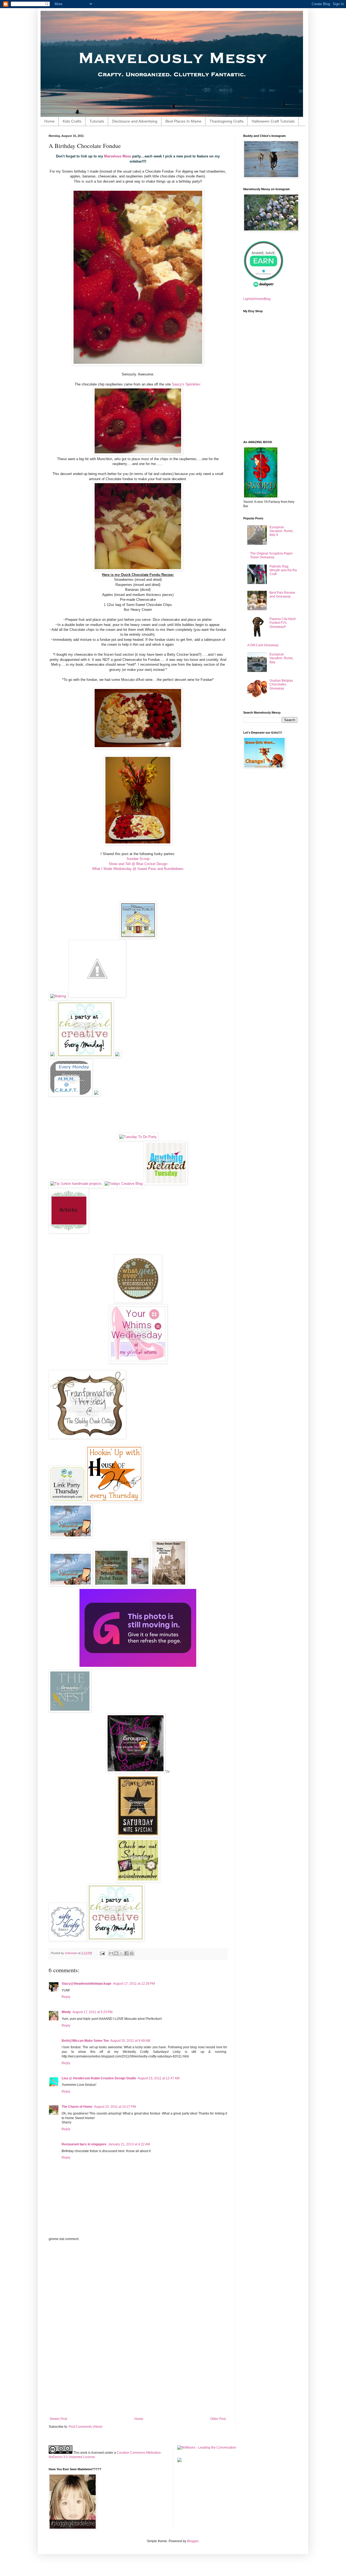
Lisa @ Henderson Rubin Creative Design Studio (99, 2078)
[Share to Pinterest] (132, 1953)
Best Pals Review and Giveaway (282, 595)
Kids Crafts (72, 121)
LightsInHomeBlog (257, 299)
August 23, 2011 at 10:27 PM (115, 2107)
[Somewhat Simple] (67, 1501)
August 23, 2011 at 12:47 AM (159, 2078)
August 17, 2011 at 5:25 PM (92, 2012)
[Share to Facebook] (127, 1953)
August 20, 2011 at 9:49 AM (130, 2041)
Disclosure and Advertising (135, 121)
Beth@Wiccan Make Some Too (85, 2041)
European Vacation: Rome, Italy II (282, 531)
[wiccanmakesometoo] (136, 1772)
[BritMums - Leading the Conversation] (207, 2448)
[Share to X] (121, 1953)
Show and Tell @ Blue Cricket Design (138, 864)
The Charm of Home (77, 2107)
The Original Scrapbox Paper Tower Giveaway (271, 555)
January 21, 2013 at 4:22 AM (129, 2144)
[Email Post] (102, 1953)
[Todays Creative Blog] (124, 1184)
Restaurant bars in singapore (84, 2144)
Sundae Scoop (138, 859)
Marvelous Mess (118, 156)
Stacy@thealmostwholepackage (86, 1984)
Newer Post (59, 2419)
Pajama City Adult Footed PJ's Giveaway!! (282, 623)
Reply (66, 1997)
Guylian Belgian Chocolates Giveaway (281, 685)
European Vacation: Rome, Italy (282, 658)
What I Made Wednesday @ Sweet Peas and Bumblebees (138, 869)
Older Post (218, 2419)
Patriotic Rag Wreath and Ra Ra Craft (283, 570)
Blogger (193, 2541)
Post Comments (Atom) (86, 2427)
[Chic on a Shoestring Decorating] (138, 1667)
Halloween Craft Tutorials (273, 121)
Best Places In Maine (183, 121)
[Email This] (111, 1953)
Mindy (66, 2012)
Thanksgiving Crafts (227, 121)
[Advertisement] (138, 2329)
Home (49, 121)
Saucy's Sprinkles (186, 384)
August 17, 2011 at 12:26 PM (134, 1984)
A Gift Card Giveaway (263, 645)
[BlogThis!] (116, 1953)
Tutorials (97, 121)
